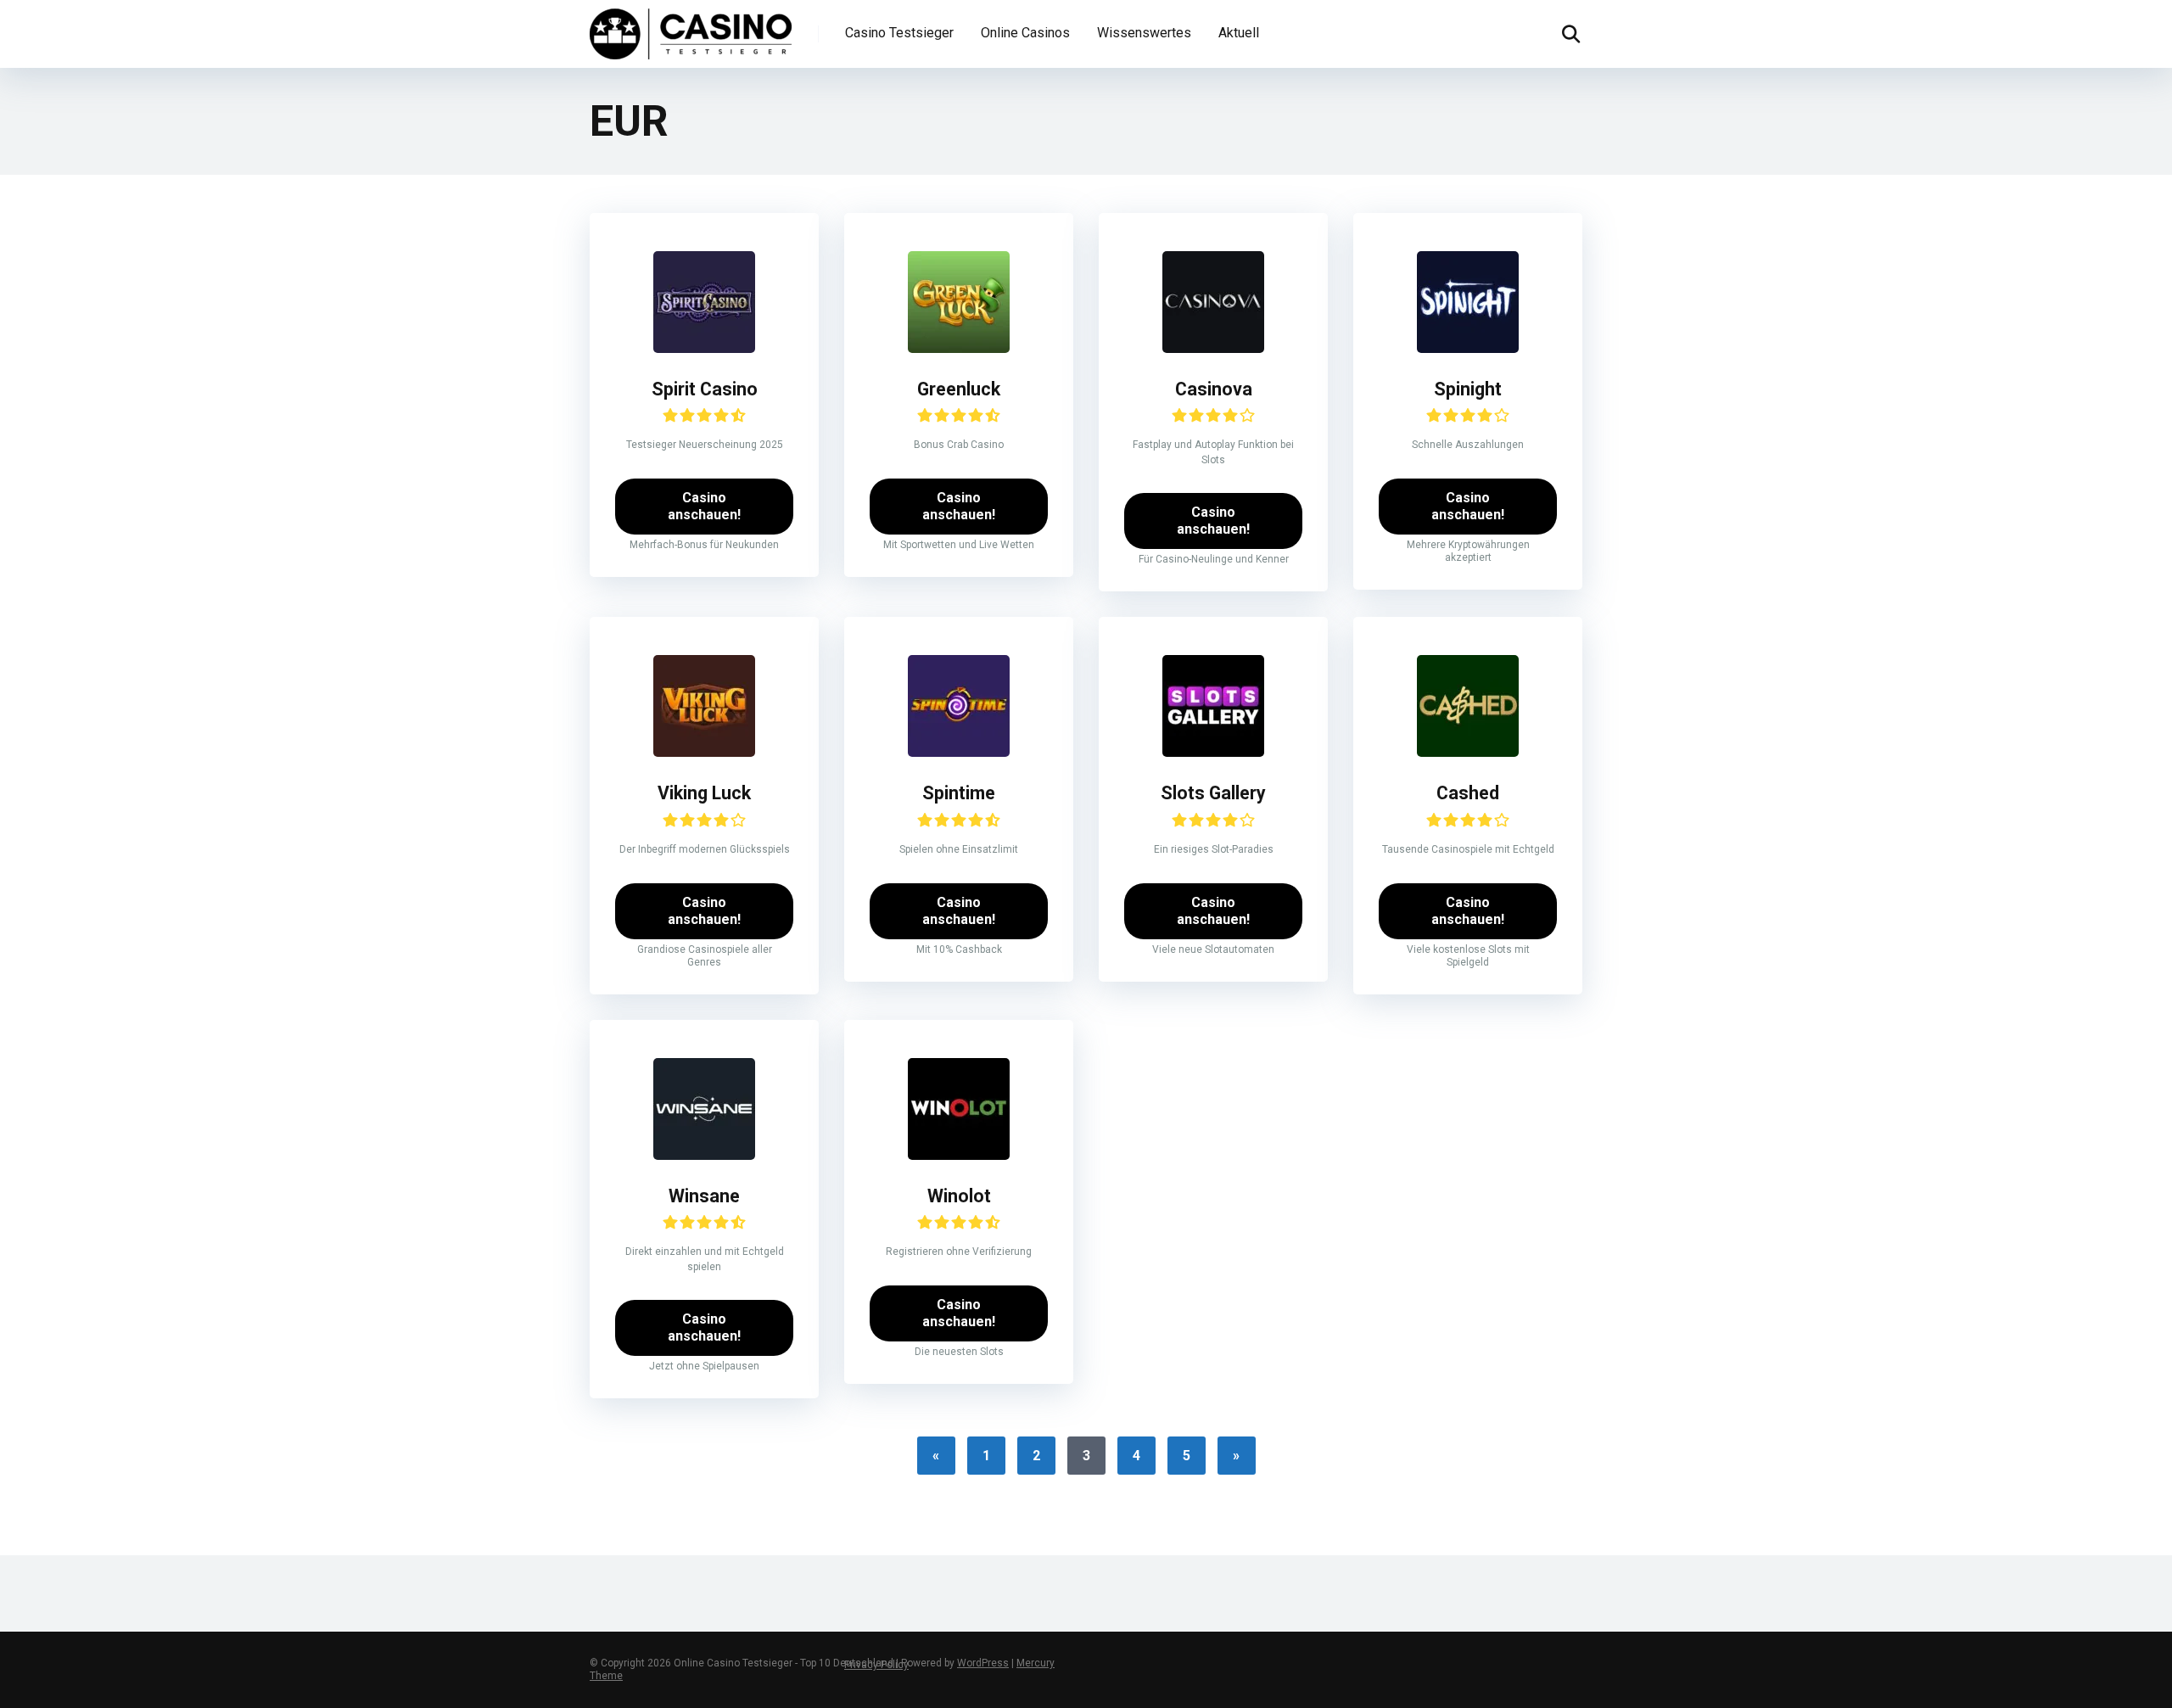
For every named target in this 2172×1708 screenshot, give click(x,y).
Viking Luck (704, 793)
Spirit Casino (705, 389)
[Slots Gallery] (1213, 752)
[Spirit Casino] (704, 348)
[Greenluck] (959, 348)
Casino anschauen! (704, 506)
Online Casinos (1025, 33)
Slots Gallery (1213, 793)
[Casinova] (1213, 348)
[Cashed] (1468, 752)
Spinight (1468, 389)
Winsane (704, 1196)
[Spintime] (959, 752)
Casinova (1214, 389)
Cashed (1468, 793)
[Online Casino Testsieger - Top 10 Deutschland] (691, 32)
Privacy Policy (876, 1665)
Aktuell (1239, 33)
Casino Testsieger (899, 33)
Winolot (959, 1196)
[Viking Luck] (704, 752)
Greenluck (959, 389)
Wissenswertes (1144, 33)
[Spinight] (1468, 348)
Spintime (959, 793)
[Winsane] (704, 1155)
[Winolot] (959, 1155)
